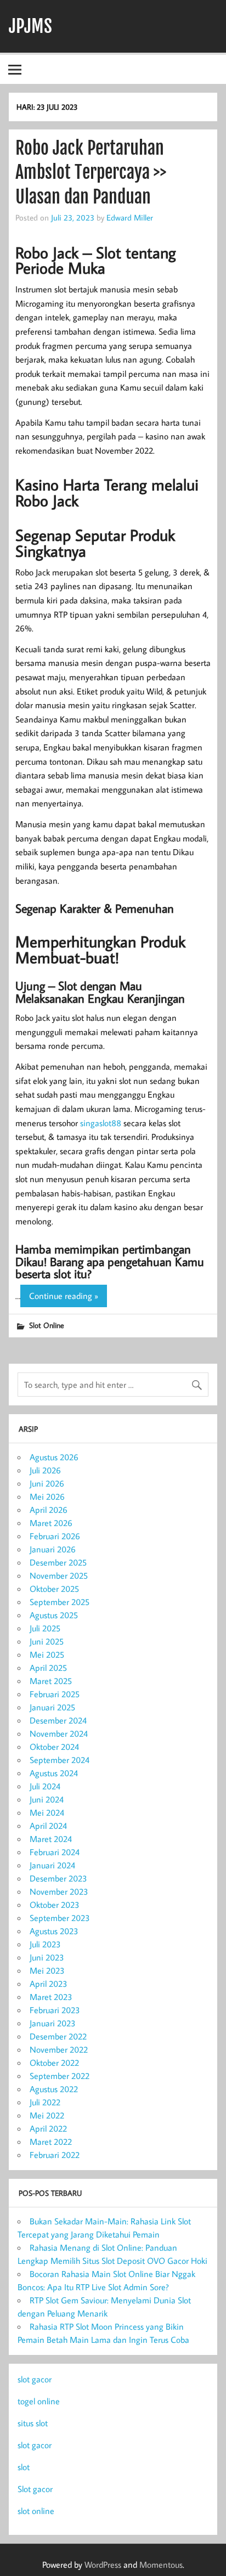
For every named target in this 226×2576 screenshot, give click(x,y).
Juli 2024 (45, 1786)
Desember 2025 (58, 1562)
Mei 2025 (47, 1654)
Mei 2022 (47, 2115)
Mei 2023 (47, 1970)
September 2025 (60, 1602)
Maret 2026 (51, 1523)
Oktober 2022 (54, 2063)
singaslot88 (101, 1123)
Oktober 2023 (55, 1905)
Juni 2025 (47, 1641)
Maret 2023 (51, 1997)
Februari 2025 (55, 1694)
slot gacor (35, 2379)
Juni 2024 (47, 1799)
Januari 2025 (52, 1707)
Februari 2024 (55, 1852)
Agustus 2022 (54, 2089)
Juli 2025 (45, 1628)
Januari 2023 (53, 2023)
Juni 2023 (47, 1957)
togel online (39, 2401)
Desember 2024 (58, 1720)
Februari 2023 (55, 2010)
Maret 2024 (51, 1839)
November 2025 (59, 1575)
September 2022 (60, 2076)
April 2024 (48, 1826)
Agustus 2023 (54, 1931)
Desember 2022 (58, 2036)
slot (24, 2467)
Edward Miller (130, 217)
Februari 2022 (55, 2155)
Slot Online (47, 1325)
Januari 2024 (52, 1865)
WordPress (103, 2564)
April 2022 (48, 2128)
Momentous (161, 2564)
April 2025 (48, 1668)
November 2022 (59, 2049)
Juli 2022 (45, 2102)
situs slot (33, 2423)
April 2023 (49, 1984)
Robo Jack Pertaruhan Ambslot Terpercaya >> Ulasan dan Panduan (91, 173)
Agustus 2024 (54, 1773)
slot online (36, 2511)
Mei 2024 (47, 1812)
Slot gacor (35, 2489)
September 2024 (60, 1760)
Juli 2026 (45, 1470)
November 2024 (59, 1733)
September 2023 (60, 1918)
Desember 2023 (58, 1878)
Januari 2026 (53, 1549)
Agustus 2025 (54, 1615)
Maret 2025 (51, 1681)
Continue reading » (64, 1296)
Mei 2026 (47, 1496)
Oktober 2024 (54, 1747)
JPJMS (30, 26)
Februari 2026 (55, 1536)
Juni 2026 (47, 1483)
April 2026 (49, 1510)
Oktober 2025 (54, 1589)
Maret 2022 (51, 2142)
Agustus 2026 (54, 1457)
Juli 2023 (45, 1944)
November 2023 (59, 1891)
